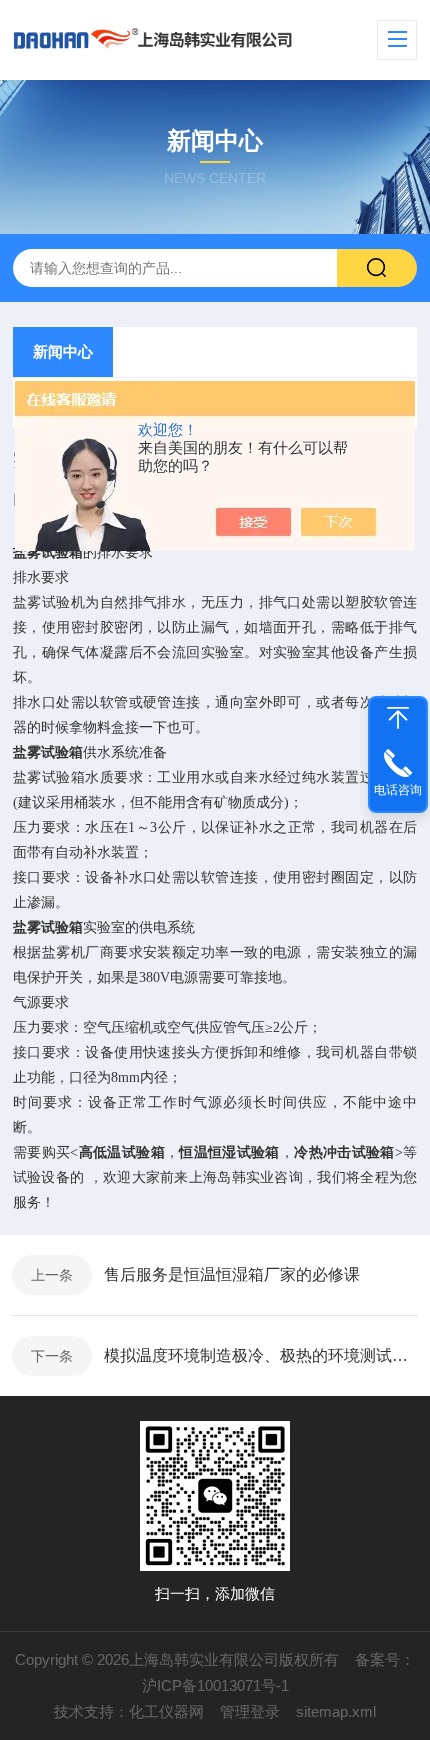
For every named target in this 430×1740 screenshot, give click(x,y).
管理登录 (250, 1711)
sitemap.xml (336, 1711)
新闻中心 (63, 351)
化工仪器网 (166, 1711)
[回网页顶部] (398, 718)
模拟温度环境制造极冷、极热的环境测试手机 (261, 1355)
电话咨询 (398, 790)
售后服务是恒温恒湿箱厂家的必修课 (232, 1274)
